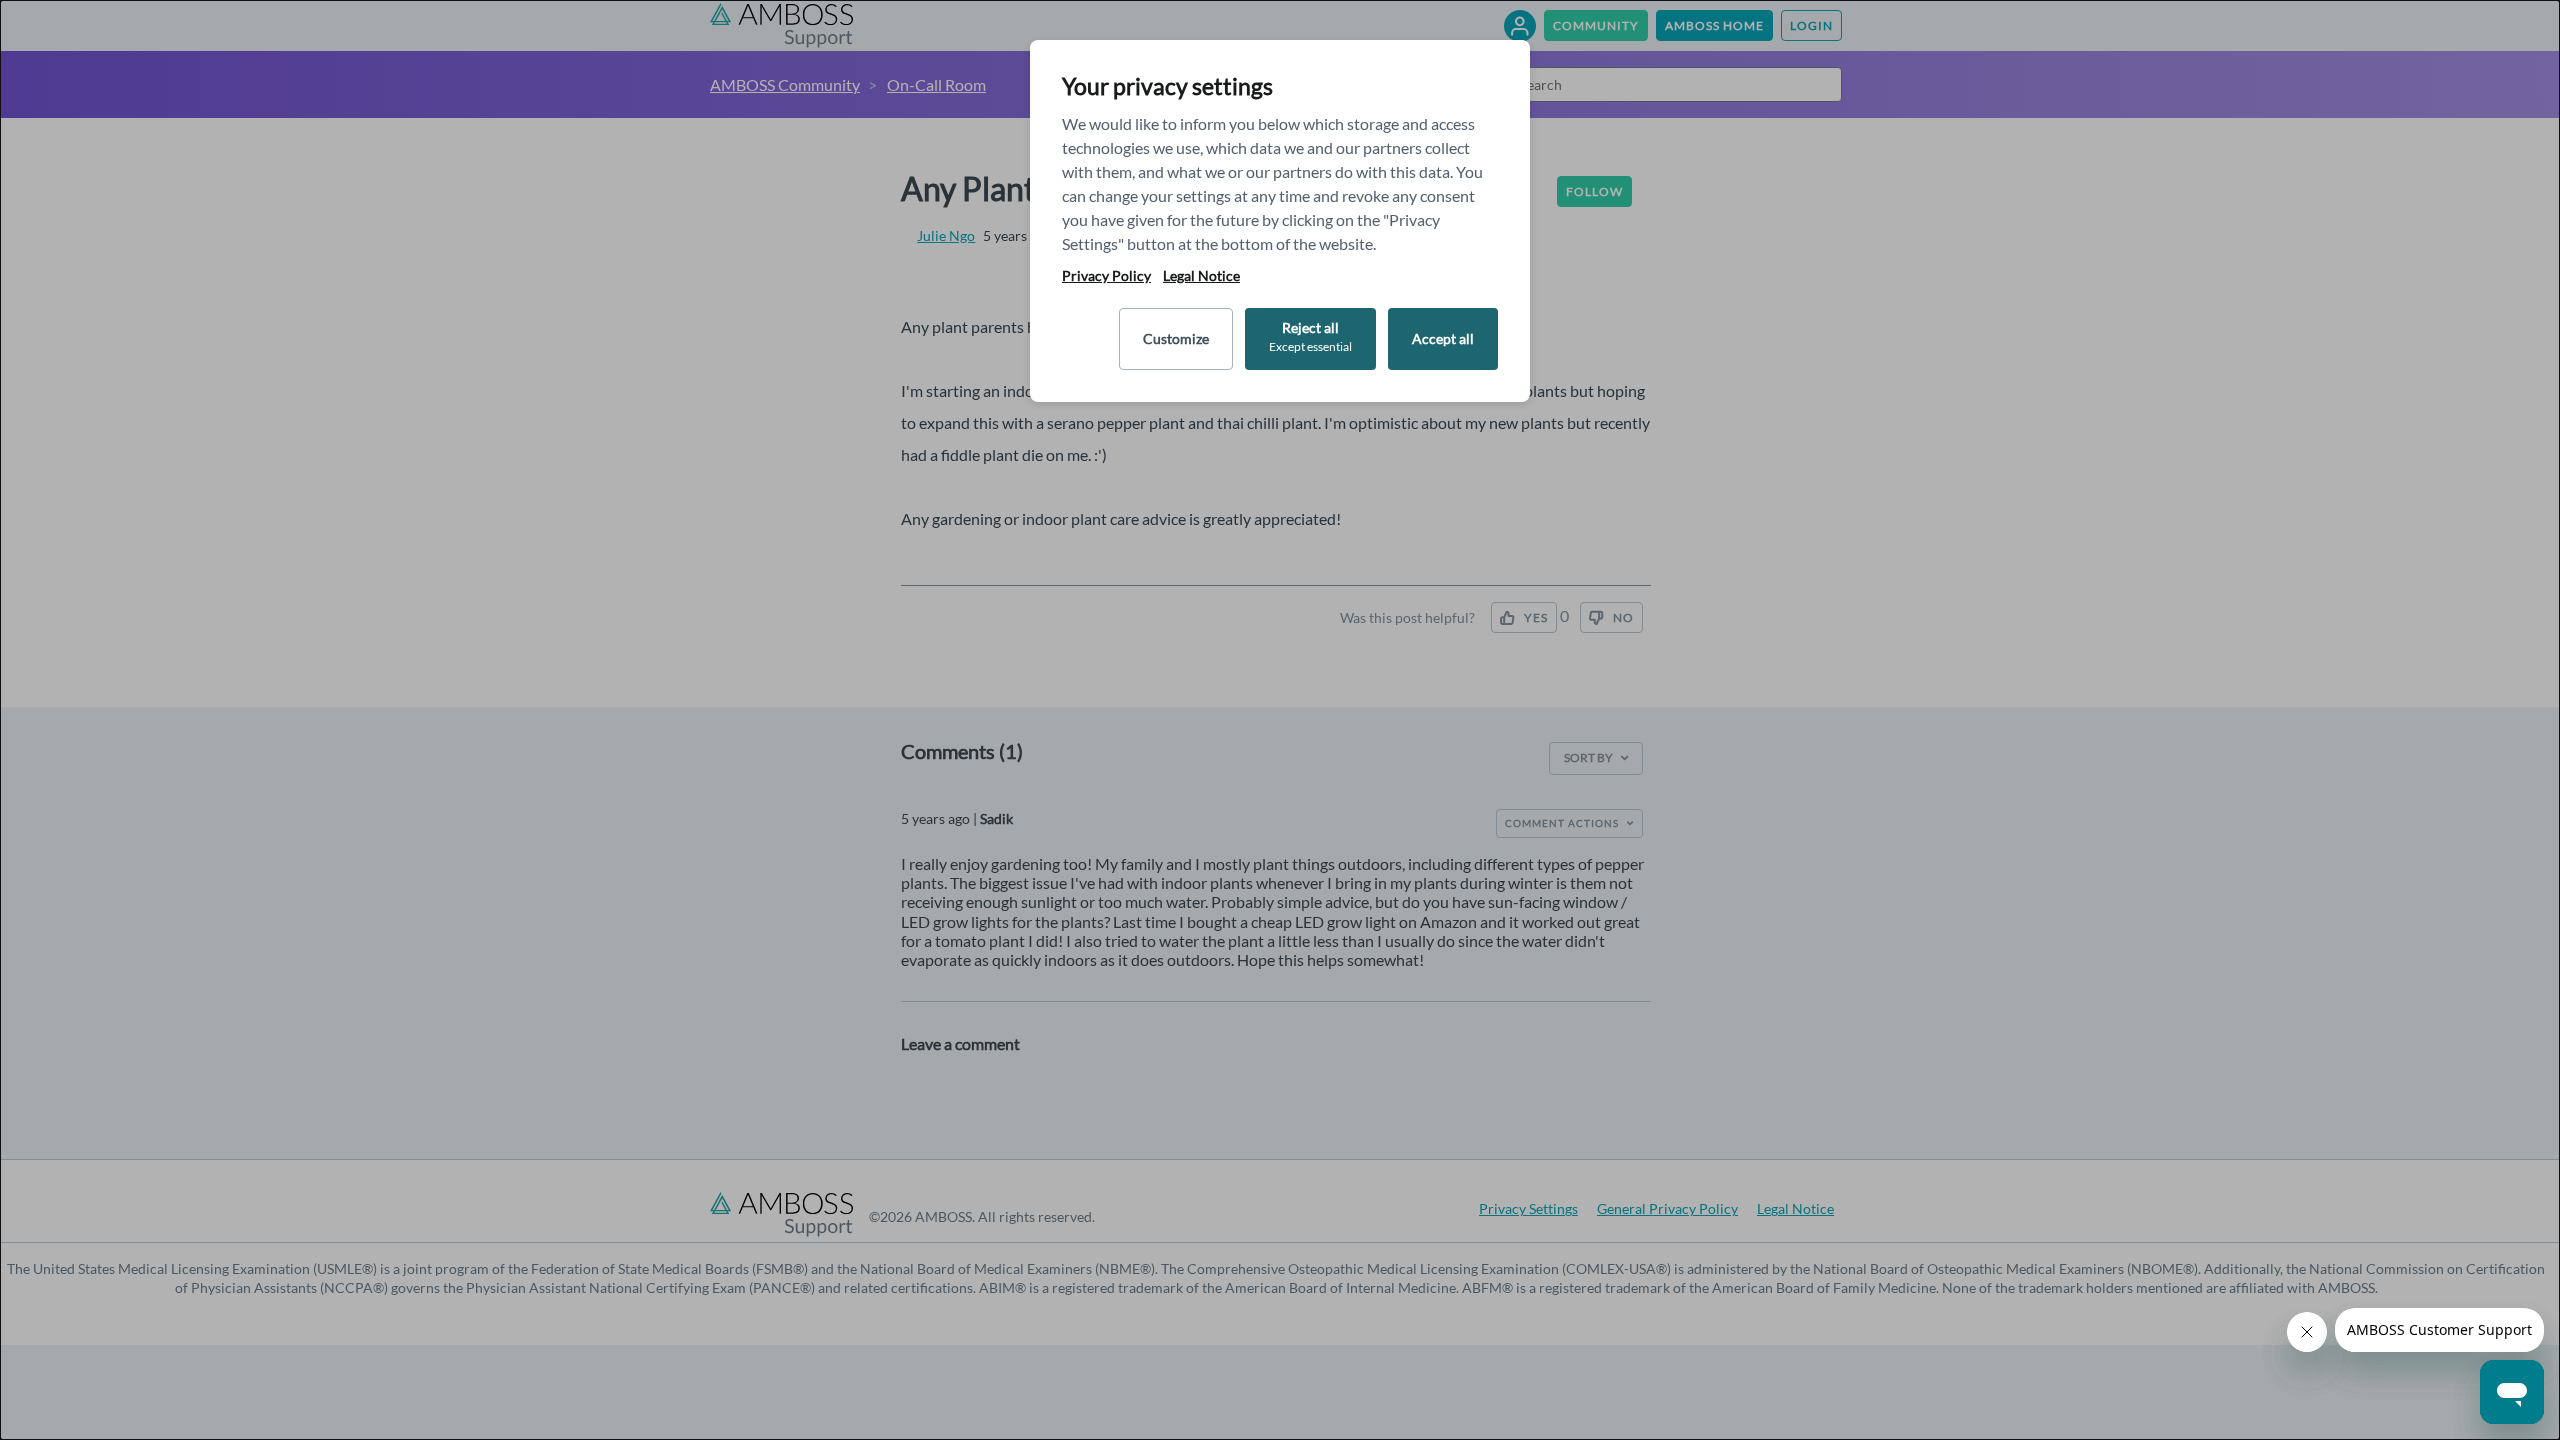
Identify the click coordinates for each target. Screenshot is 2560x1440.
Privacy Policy (1106, 276)
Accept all (1443, 338)
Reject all (1310, 336)
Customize (1176, 338)
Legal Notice (1201, 276)
